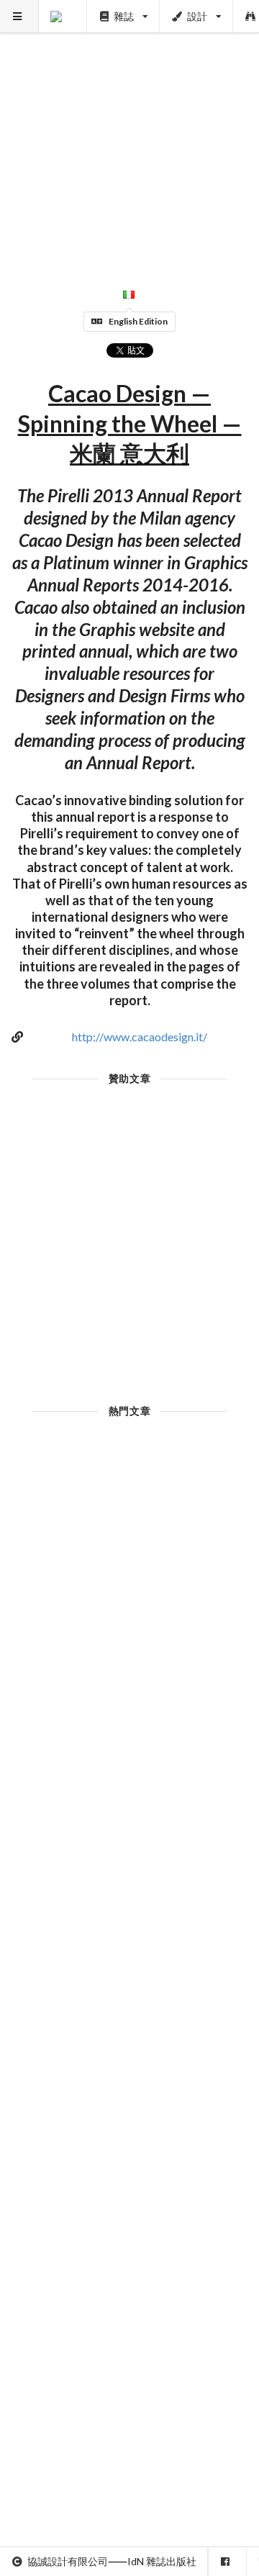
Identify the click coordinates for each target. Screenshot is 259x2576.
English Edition (138, 321)
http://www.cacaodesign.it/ (140, 1037)
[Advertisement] (129, 130)
